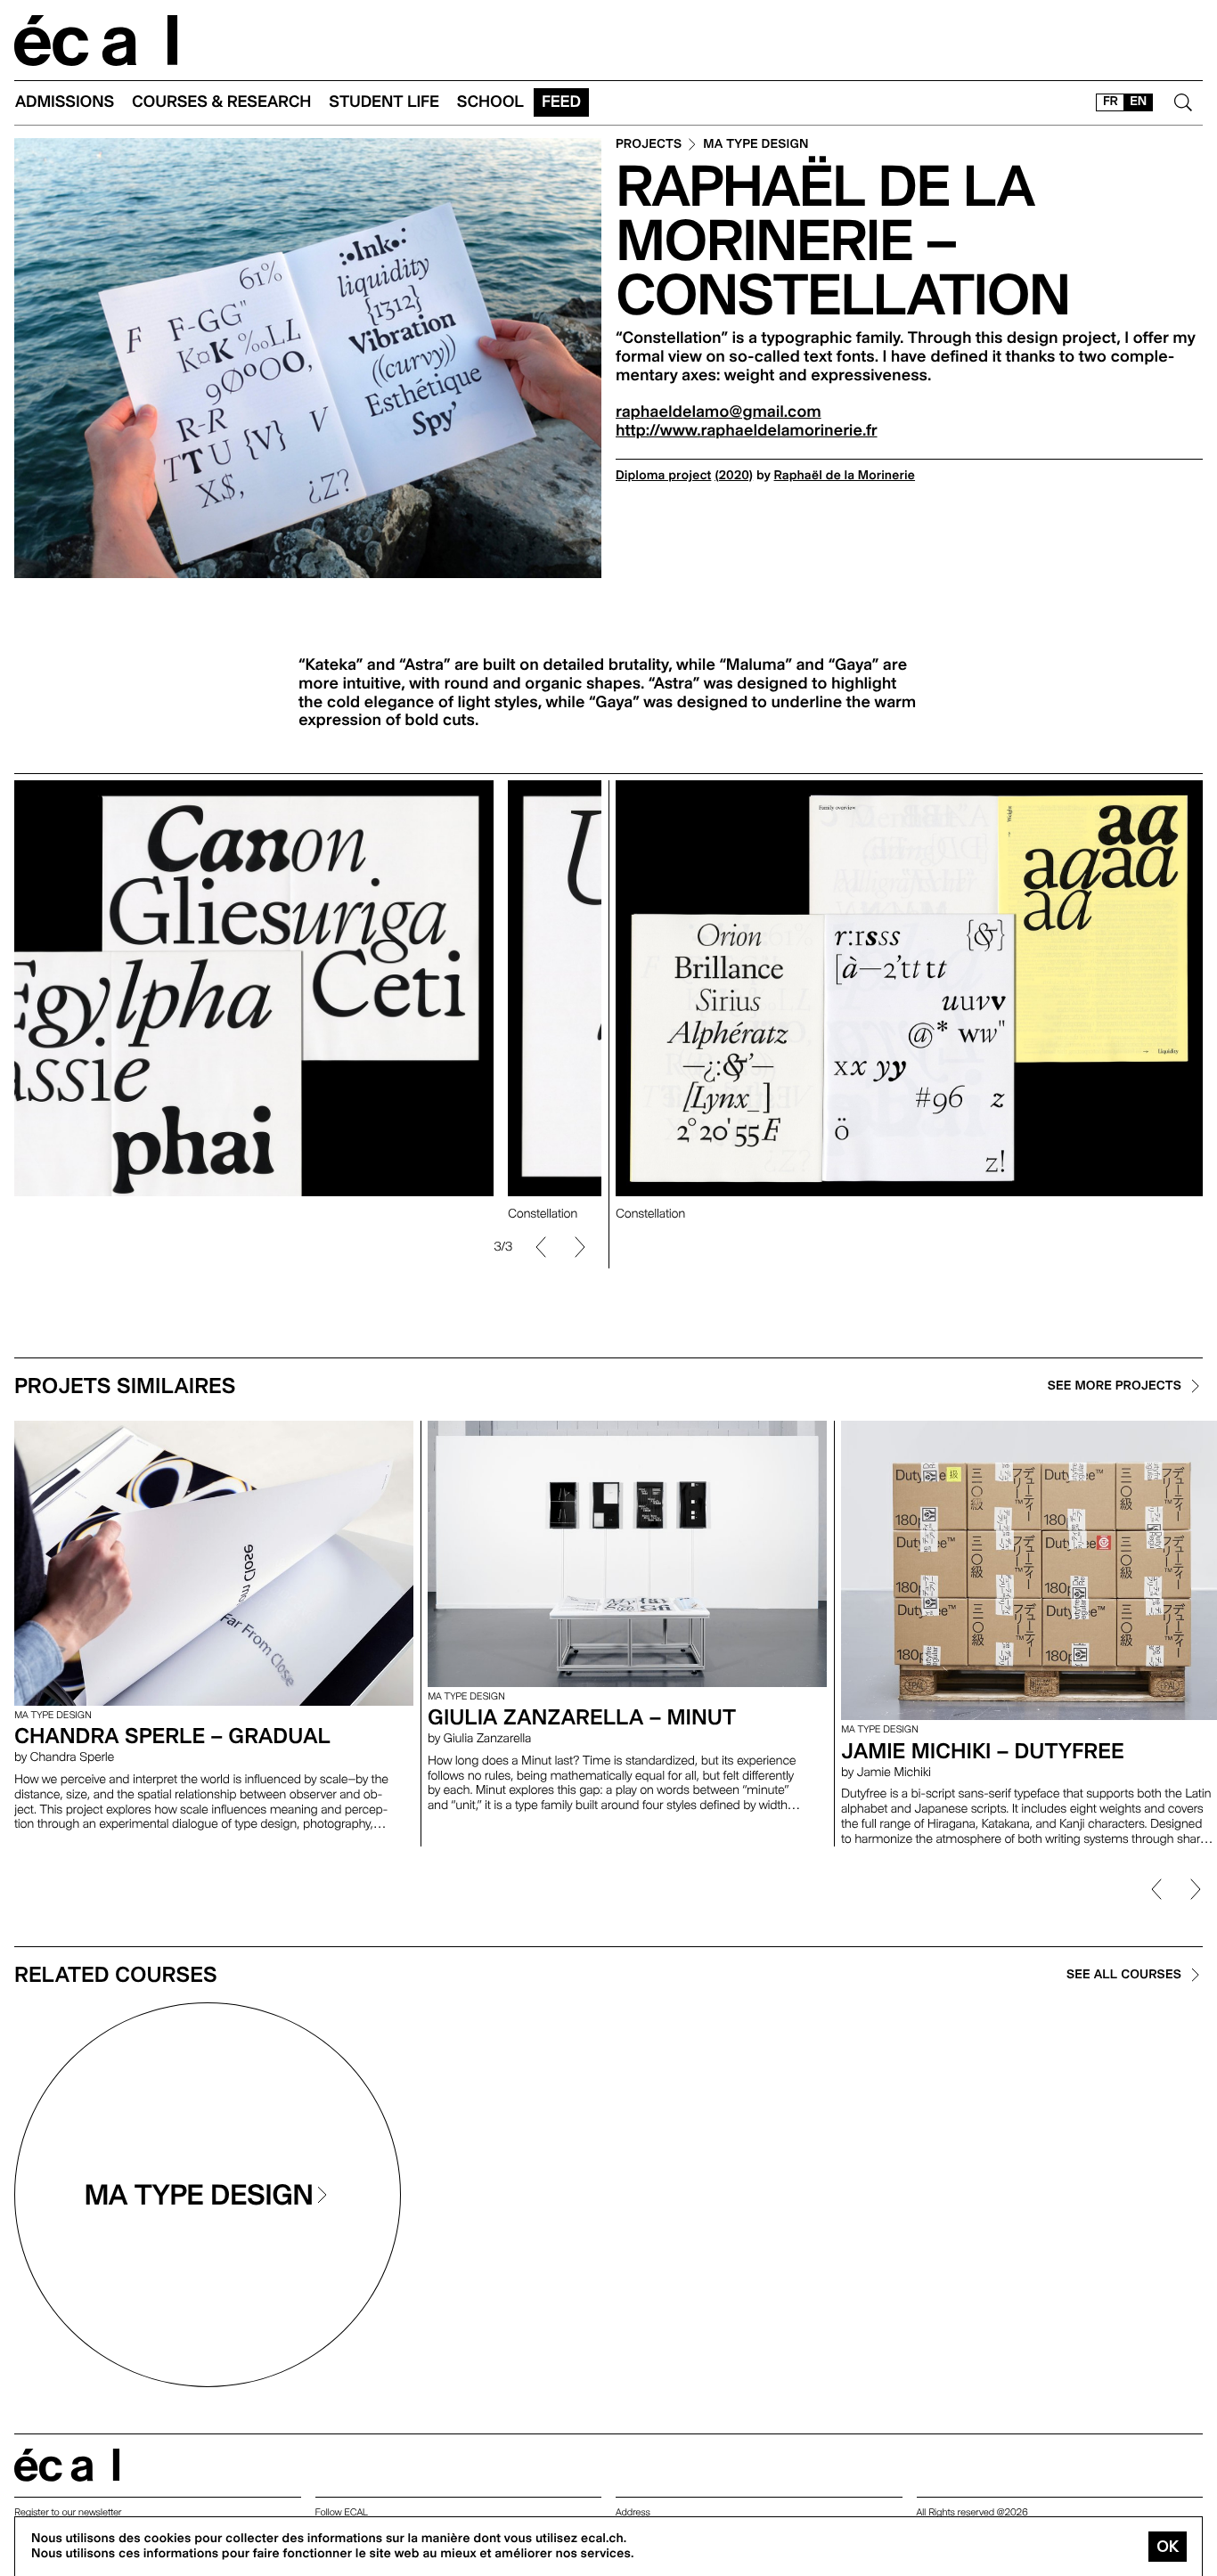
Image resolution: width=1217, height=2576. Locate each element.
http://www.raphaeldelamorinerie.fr (747, 431)
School (490, 102)
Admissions (65, 102)
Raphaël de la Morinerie (845, 476)
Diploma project (663, 476)
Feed (561, 102)
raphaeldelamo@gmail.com (719, 412)
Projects (649, 145)
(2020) (734, 476)
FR (1111, 102)
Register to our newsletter (68, 2512)
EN (1138, 102)
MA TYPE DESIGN (756, 145)
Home (96, 41)
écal (67, 2465)
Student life (384, 102)
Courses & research (221, 102)
